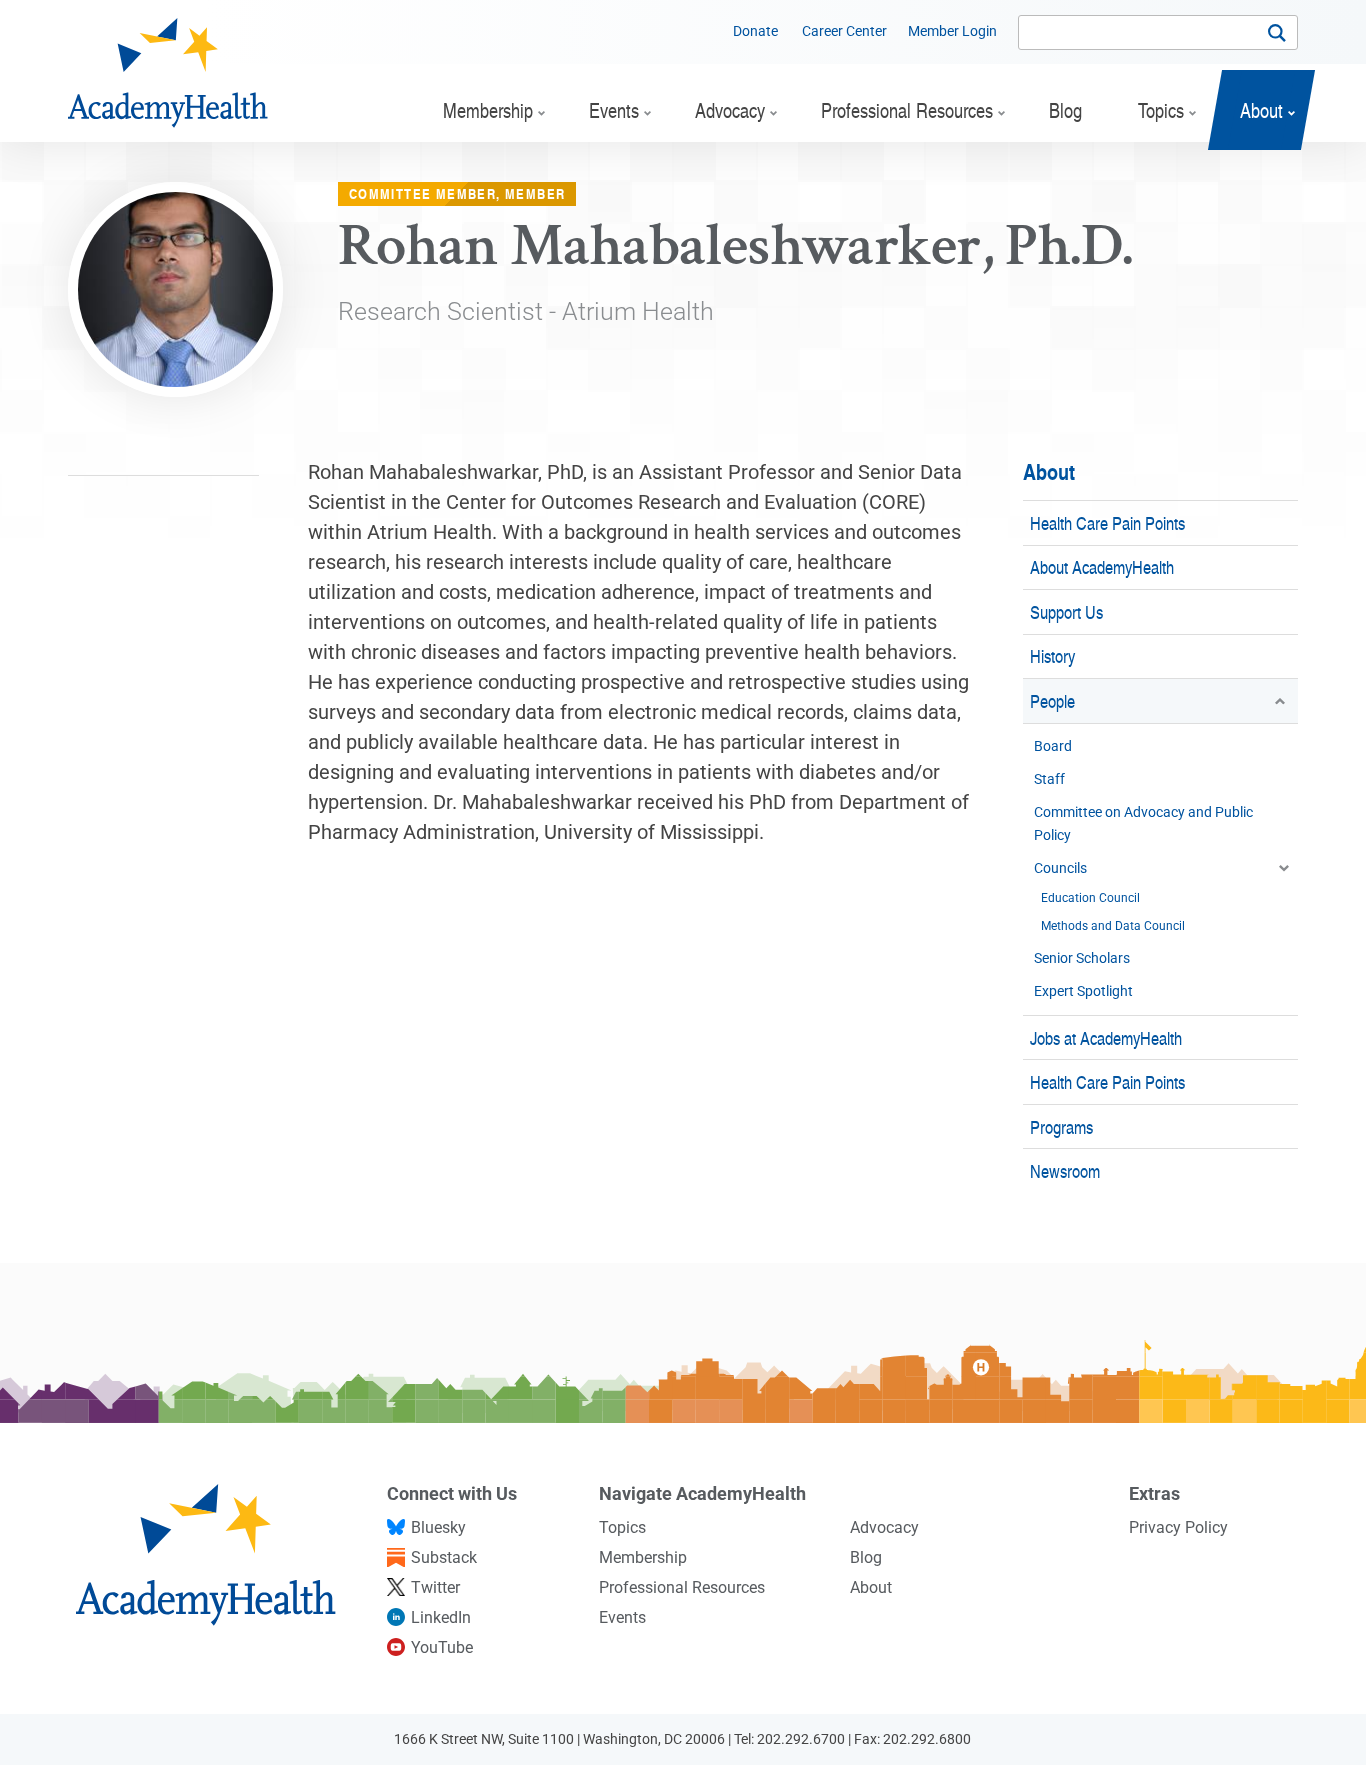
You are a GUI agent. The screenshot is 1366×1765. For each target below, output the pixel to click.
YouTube (442, 1647)
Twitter (435, 1587)
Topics (622, 1527)
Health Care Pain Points (1107, 522)
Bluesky (438, 1527)
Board (1053, 746)
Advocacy (884, 1527)
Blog (866, 1557)
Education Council (1090, 898)
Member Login (952, 31)
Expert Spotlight (1083, 991)
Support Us (1066, 611)
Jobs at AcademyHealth (1106, 1037)
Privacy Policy (1178, 1527)
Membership (643, 1557)
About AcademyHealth (1102, 566)
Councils (1060, 868)
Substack (444, 1557)
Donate (755, 31)
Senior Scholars (1082, 958)
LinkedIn (441, 1617)
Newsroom (1065, 1170)
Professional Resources (682, 1587)
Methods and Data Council (1113, 926)
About (1049, 471)
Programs (1061, 1126)
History (1052, 655)
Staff (1049, 779)
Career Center (844, 31)
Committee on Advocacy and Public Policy (1143, 823)
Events (622, 1617)
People (1052, 700)
